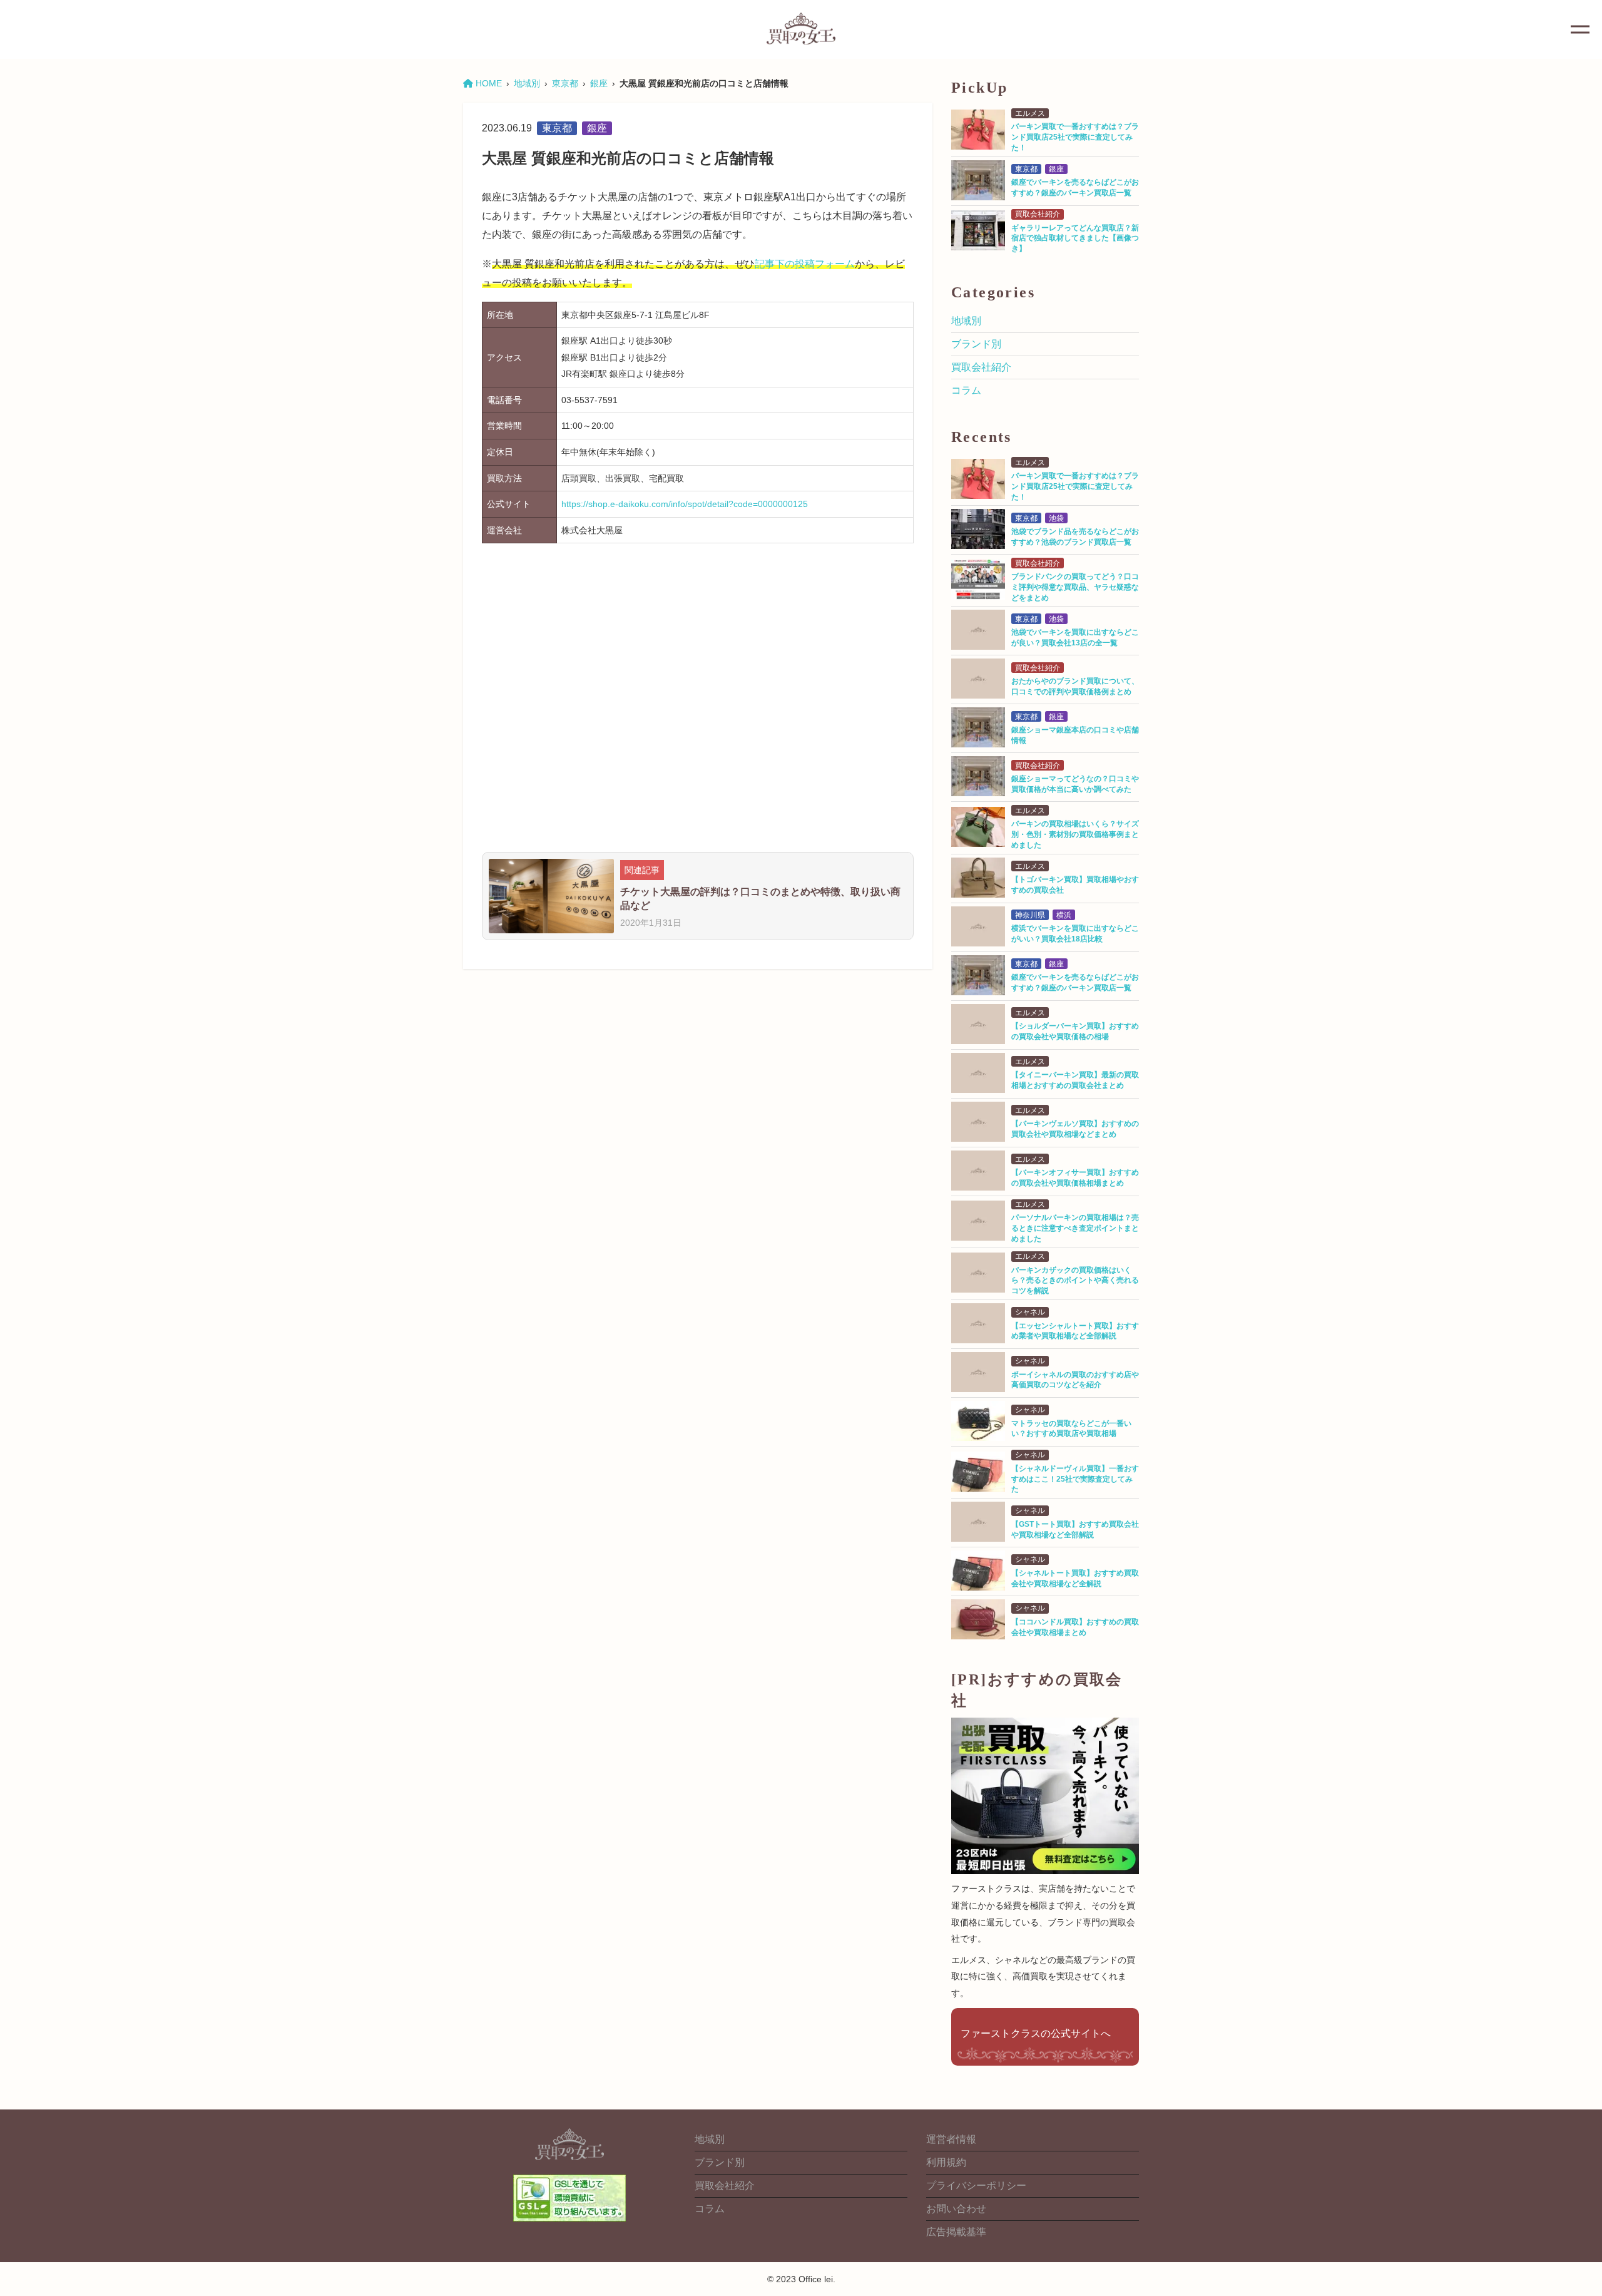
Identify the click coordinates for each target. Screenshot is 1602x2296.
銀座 (599, 83)
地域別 (527, 83)
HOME (487, 83)
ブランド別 (976, 344)
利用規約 (946, 2162)
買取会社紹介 (981, 367)
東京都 (565, 83)
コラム (966, 390)
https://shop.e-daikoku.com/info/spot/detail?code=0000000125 (685, 504)
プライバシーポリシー (976, 2186)
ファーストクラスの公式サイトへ (1036, 2033)
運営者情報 (951, 2139)
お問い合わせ (956, 2209)
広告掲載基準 (956, 2232)
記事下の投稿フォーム (805, 264)
